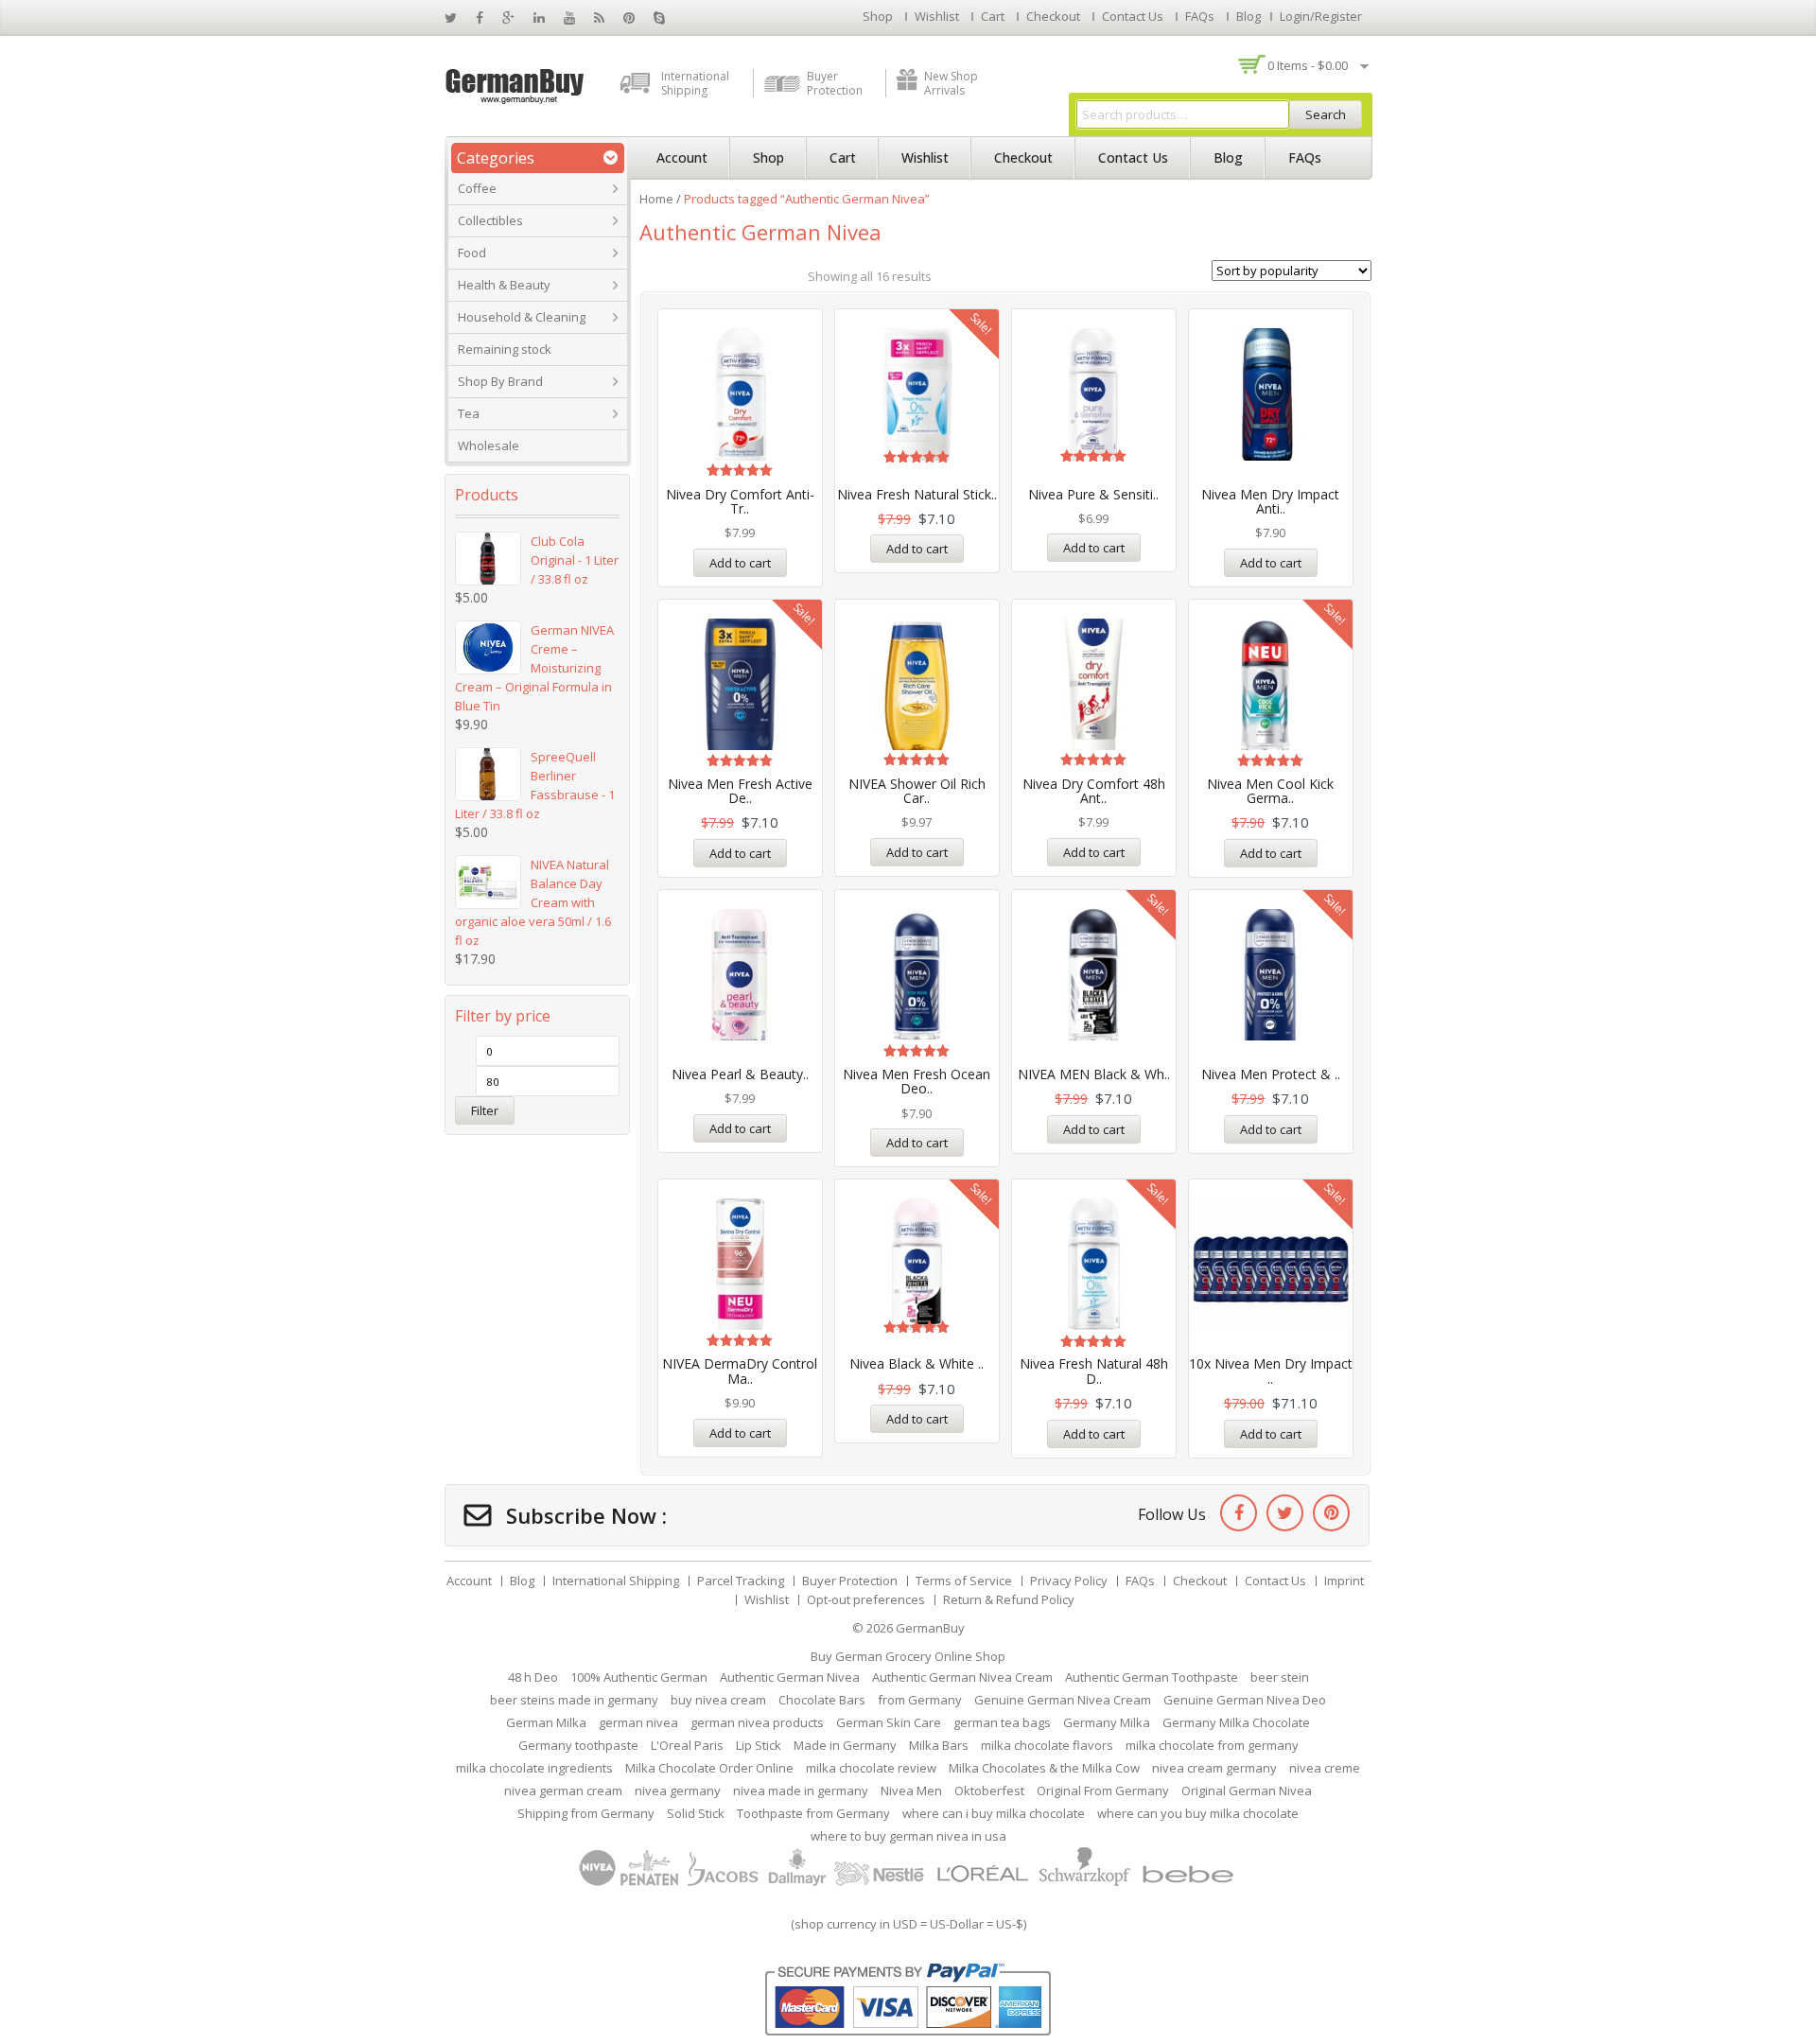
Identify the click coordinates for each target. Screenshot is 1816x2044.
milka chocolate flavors (1047, 1745)
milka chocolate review (871, 1768)
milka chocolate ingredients (534, 1768)
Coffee (477, 188)
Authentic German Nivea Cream (962, 1677)
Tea (469, 413)
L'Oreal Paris (687, 1745)
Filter (485, 1110)
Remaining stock (505, 349)
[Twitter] (1285, 1513)
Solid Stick (696, 1813)
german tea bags (1002, 1722)
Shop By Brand (500, 381)
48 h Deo (533, 1677)
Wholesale (489, 445)
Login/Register (1321, 16)
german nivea (638, 1722)
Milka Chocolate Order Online (709, 1768)
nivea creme (1325, 1768)
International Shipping (695, 83)
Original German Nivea (1247, 1791)
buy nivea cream (718, 1700)
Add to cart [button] (740, 563)
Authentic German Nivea (790, 1677)
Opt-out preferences (866, 1599)
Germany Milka (1107, 1722)
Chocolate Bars (822, 1700)
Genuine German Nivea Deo (1245, 1700)
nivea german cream (563, 1791)
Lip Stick (759, 1745)
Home (656, 199)
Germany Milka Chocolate (1236, 1722)
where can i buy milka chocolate (994, 1813)
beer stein (1280, 1677)
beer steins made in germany (574, 1700)
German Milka (546, 1722)
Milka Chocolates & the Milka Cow (1044, 1768)
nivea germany (678, 1791)
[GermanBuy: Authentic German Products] (515, 84)
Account (682, 157)
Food (472, 253)
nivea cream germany (1214, 1768)
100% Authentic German (639, 1677)
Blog (1248, 16)
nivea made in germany (801, 1791)
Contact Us (1133, 16)
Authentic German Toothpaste (1152, 1677)
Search (1326, 114)
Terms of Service (964, 1581)
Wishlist (937, 16)
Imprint (1344, 1581)
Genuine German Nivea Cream (1063, 1700)
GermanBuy (930, 1628)
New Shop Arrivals (951, 83)
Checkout (1053, 16)
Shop (878, 16)
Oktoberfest (989, 1791)
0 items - (1308, 65)
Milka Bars (939, 1745)
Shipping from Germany (586, 1813)
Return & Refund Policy (1009, 1599)
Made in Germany (845, 1745)
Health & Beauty (504, 285)
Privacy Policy (1069, 1581)
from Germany (920, 1700)
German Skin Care (889, 1722)
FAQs (1200, 16)
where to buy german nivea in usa (908, 1836)
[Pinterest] (1331, 1513)
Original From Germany (1103, 1791)
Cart (993, 16)
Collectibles (490, 220)
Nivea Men (911, 1791)
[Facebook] (1239, 1513)
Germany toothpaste (578, 1745)
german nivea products (757, 1722)
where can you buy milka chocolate (1198, 1813)
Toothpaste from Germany (813, 1813)
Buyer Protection (835, 83)
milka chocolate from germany (1212, 1745)
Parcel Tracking (741, 1581)
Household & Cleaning (522, 317)
